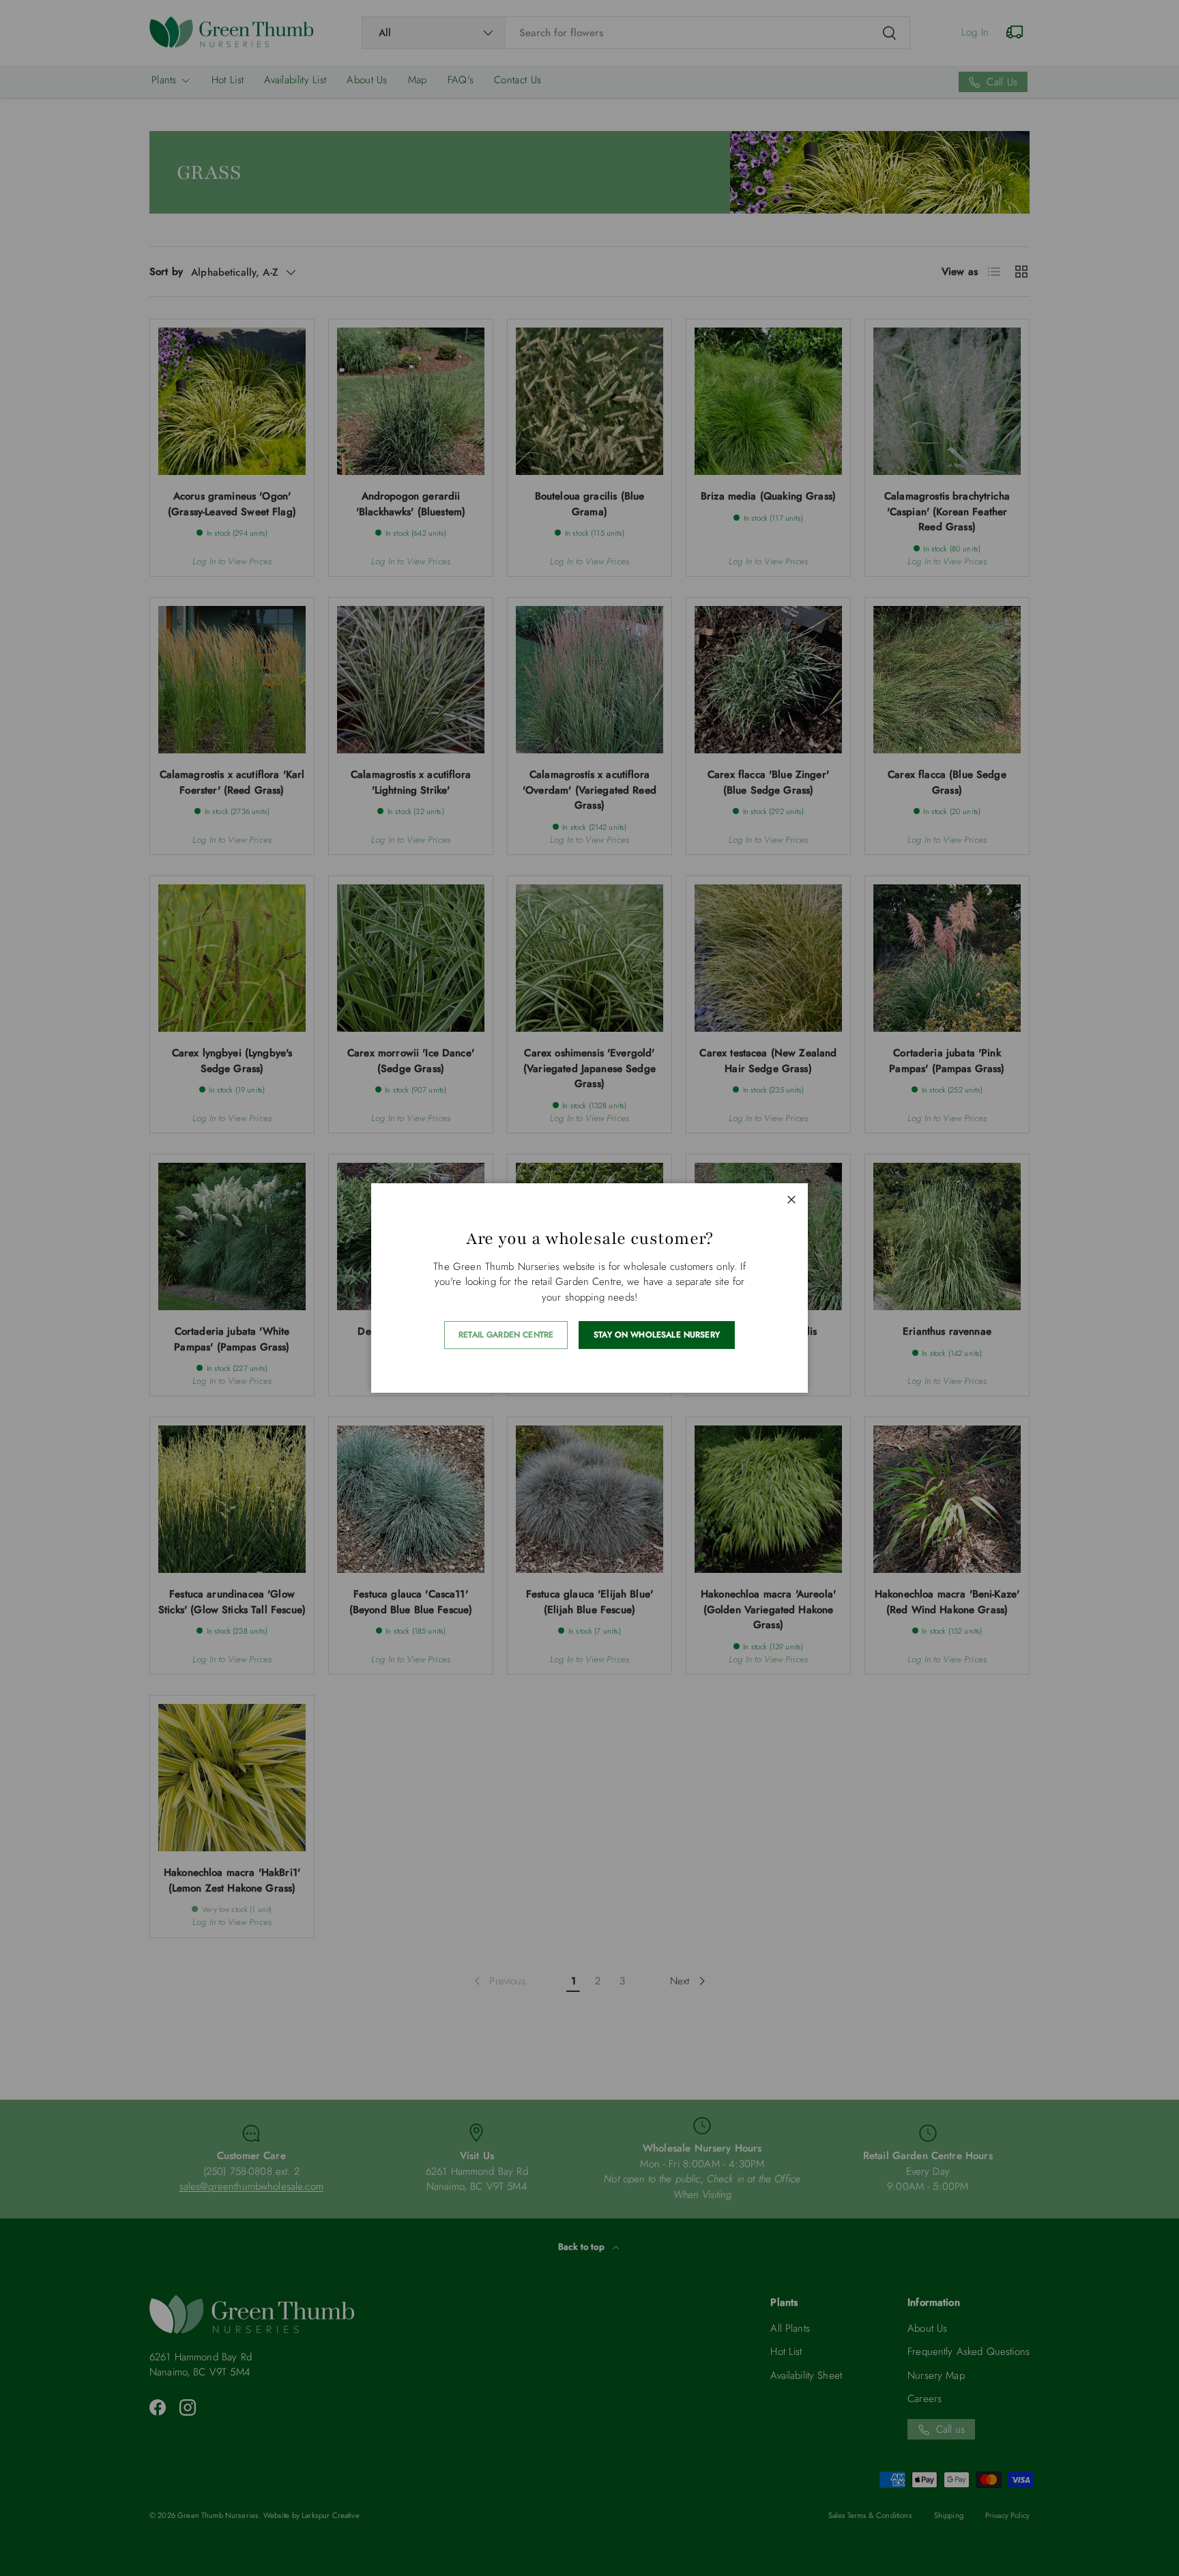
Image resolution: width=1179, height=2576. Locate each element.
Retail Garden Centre (506, 1335)
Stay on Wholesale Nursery (657, 1335)
